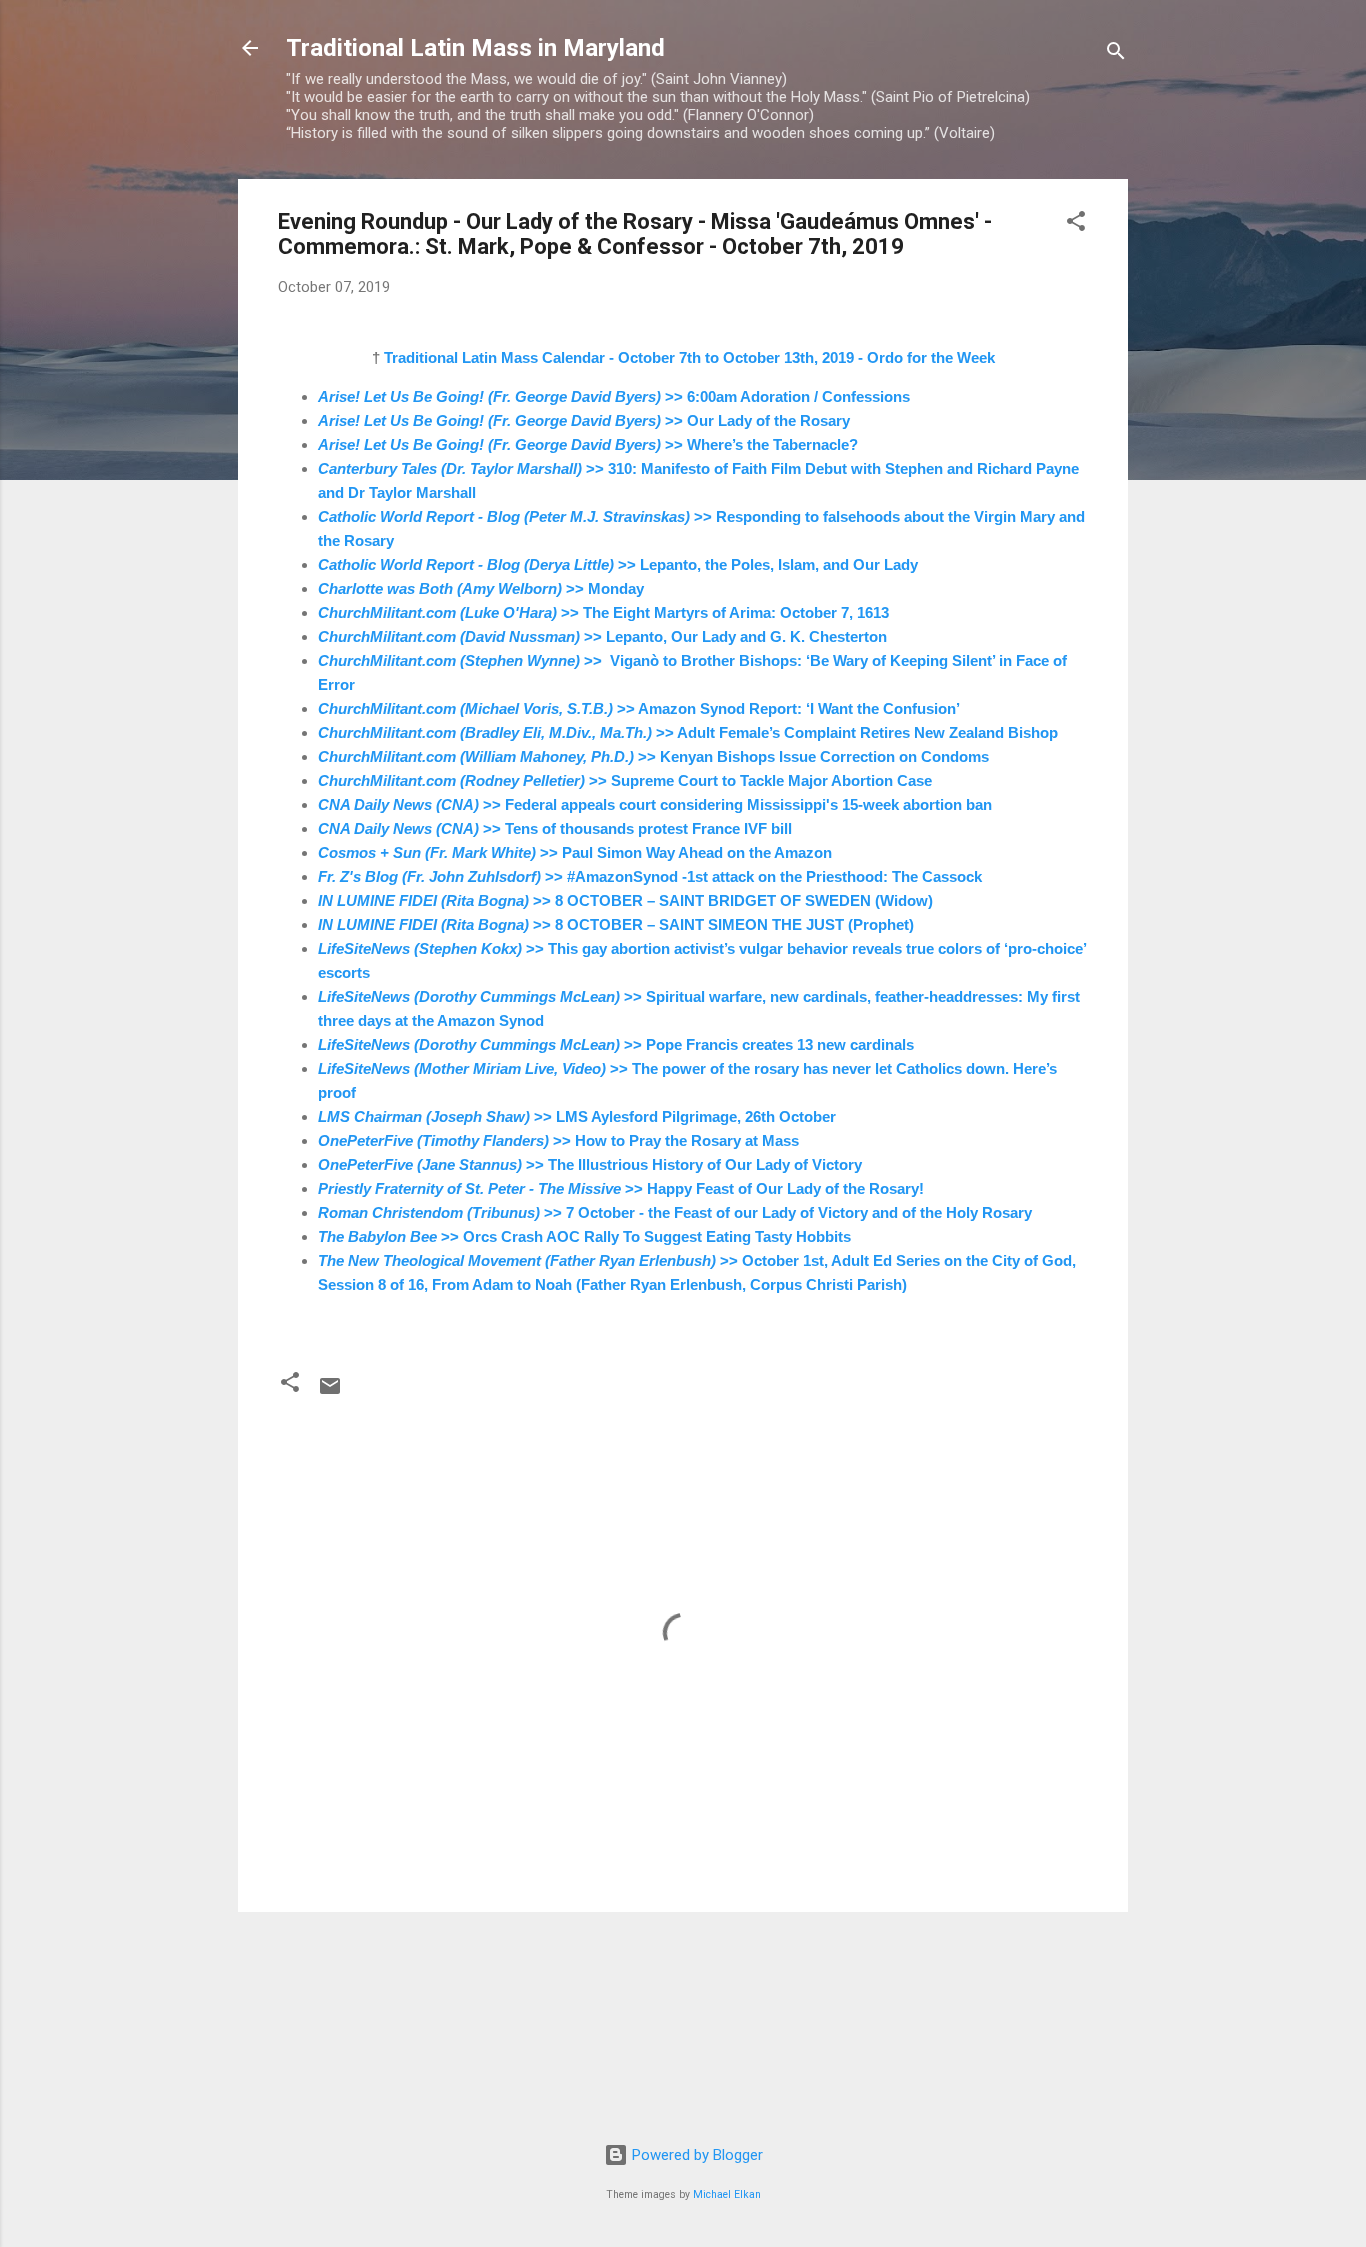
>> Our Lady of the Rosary (584, 420)
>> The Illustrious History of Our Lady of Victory (590, 1164)
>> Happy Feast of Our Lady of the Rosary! (623, 1188)
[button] (1076, 224)
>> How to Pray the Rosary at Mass (558, 1140)
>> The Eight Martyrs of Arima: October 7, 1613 (603, 612)
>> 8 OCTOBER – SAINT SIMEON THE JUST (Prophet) (616, 924)
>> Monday (481, 588)
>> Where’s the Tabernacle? (588, 444)
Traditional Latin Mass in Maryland (475, 48)
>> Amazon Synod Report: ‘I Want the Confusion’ (639, 708)
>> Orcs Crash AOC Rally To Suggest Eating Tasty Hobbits (584, 1236)
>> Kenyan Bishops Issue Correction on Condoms (653, 756)
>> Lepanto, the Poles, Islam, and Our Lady (618, 564)
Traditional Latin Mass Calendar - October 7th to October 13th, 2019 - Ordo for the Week (689, 357)
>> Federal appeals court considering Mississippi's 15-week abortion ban (655, 804)
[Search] (1116, 54)
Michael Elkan (727, 2194)
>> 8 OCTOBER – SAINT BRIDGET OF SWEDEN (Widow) (625, 900)
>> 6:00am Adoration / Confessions (614, 396)
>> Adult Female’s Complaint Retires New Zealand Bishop (688, 732)
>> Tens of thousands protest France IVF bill (555, 828)
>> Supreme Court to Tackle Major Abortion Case (625, 780)
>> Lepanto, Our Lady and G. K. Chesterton (602, 636)
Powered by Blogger (695, 2155)
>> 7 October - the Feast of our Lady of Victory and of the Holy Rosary (675, 1212)
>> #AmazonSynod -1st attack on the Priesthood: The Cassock (650, 876)
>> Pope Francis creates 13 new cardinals (616, 1044)
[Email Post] (330, 1393)
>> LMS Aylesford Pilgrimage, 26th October (577, 1116)
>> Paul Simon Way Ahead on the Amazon (575, 852)
